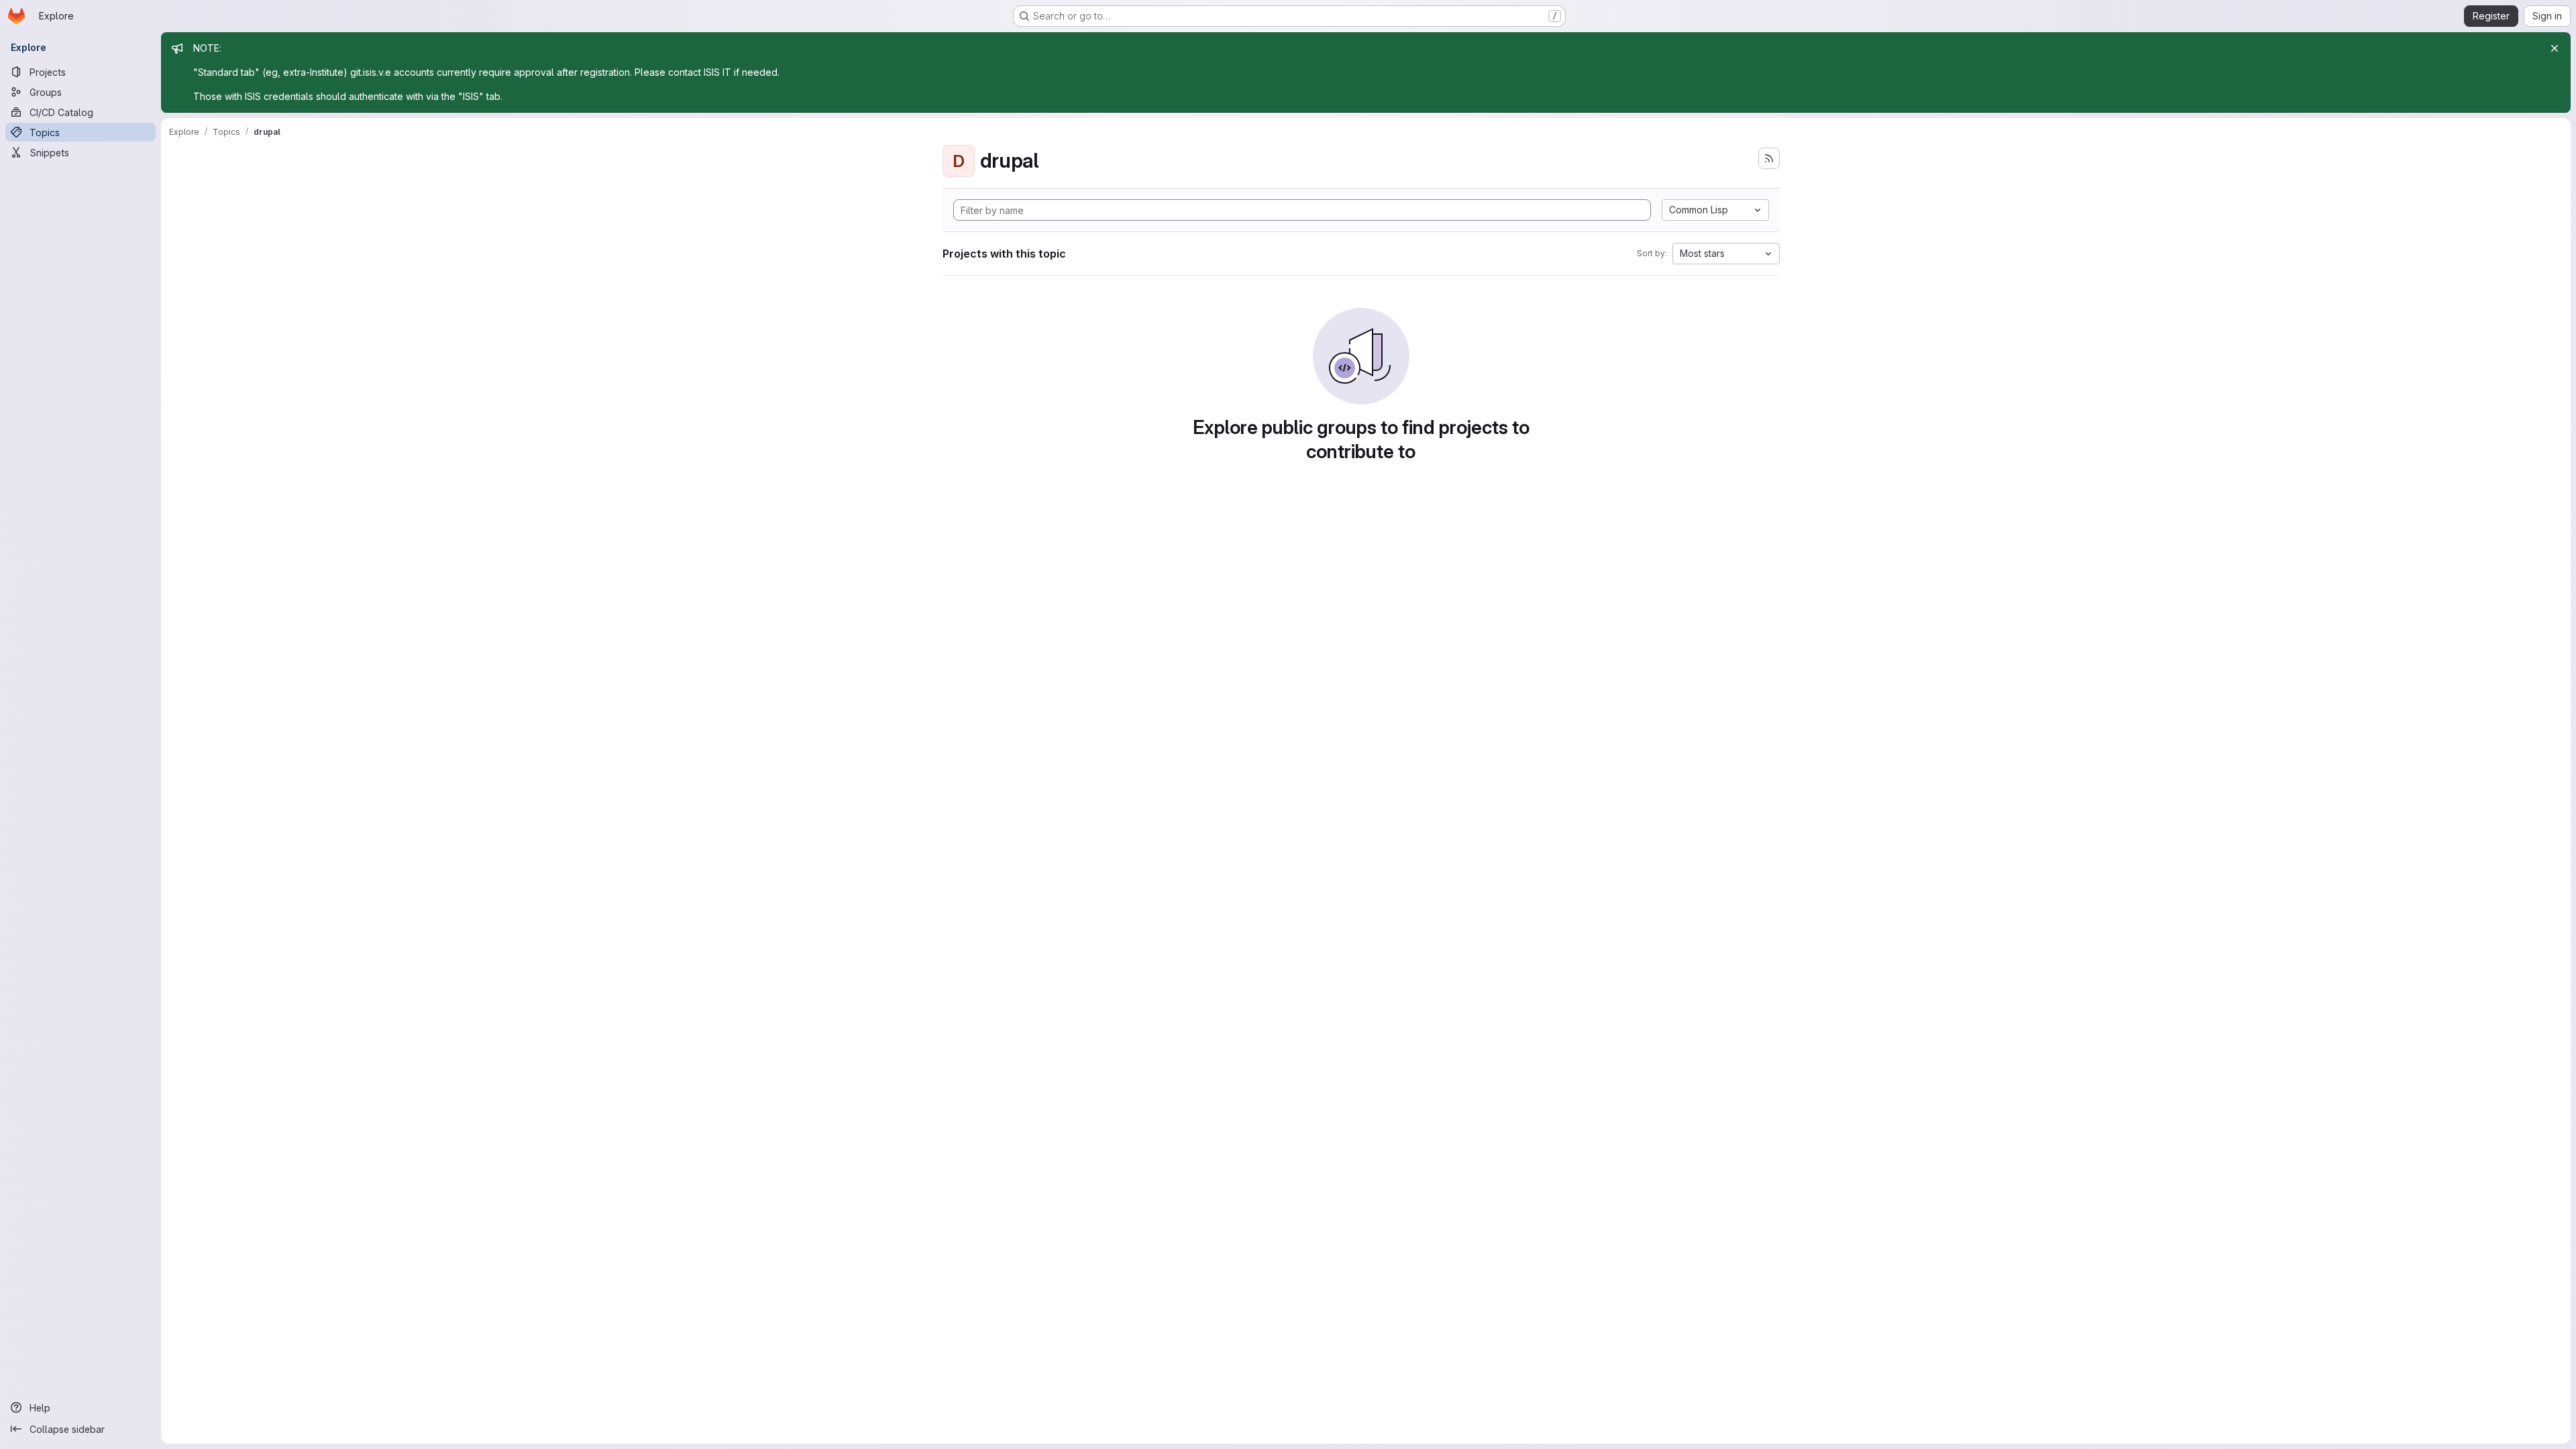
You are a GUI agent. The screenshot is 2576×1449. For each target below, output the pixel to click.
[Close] (2555, 48)
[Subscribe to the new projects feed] (1769, 158)
